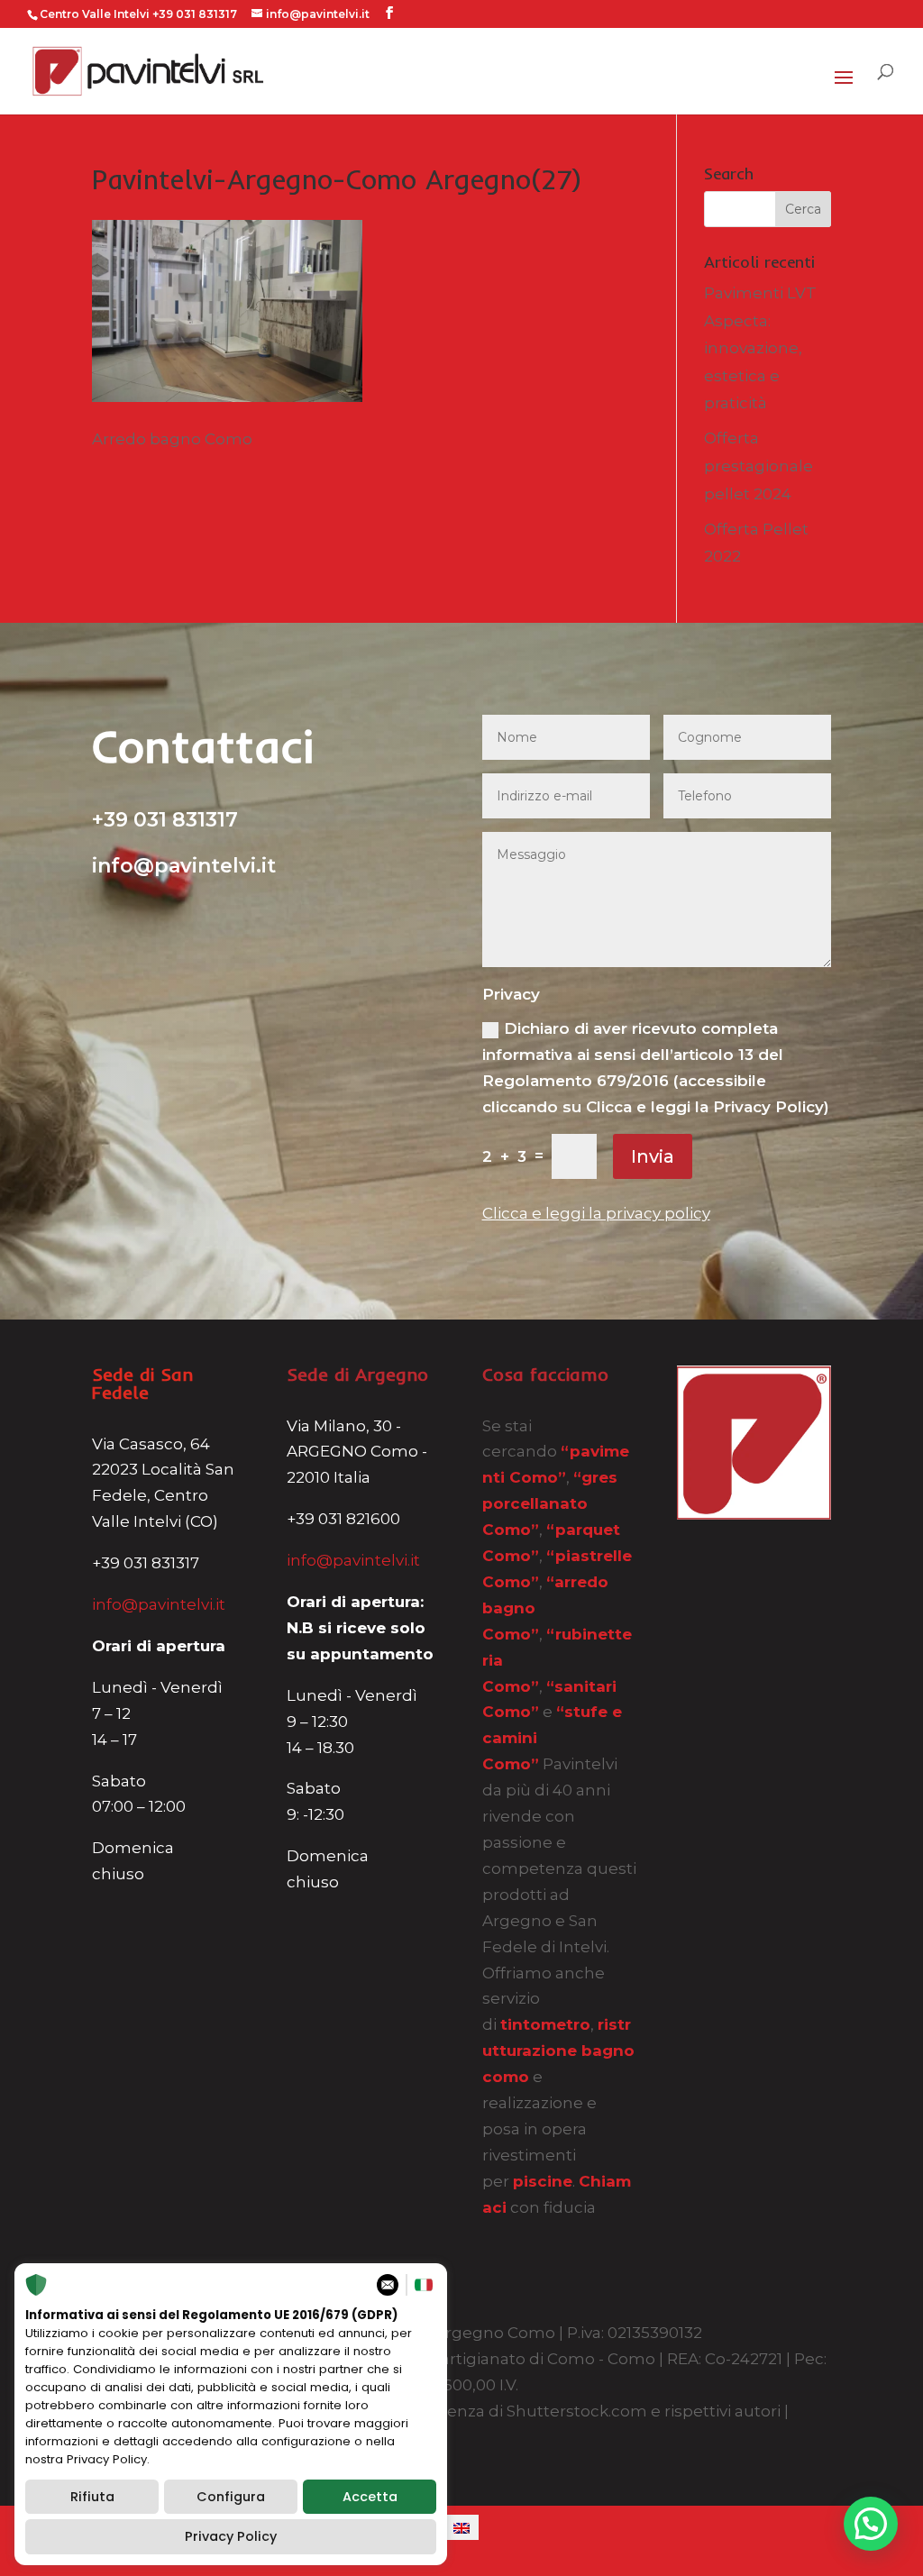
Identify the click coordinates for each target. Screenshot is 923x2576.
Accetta (370, 2497)
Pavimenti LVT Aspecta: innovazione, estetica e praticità (760, 348)
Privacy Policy (231, 2536)
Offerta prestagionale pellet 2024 (759, 466)
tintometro (545, 2024)
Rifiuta (92, 2497)
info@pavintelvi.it (159, 1604)
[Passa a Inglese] (461, 2527)
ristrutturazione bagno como (558, 2051)
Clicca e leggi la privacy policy (596, 1213)
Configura (231, 2497)
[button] (871, 2524)
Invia (653, 1156)
